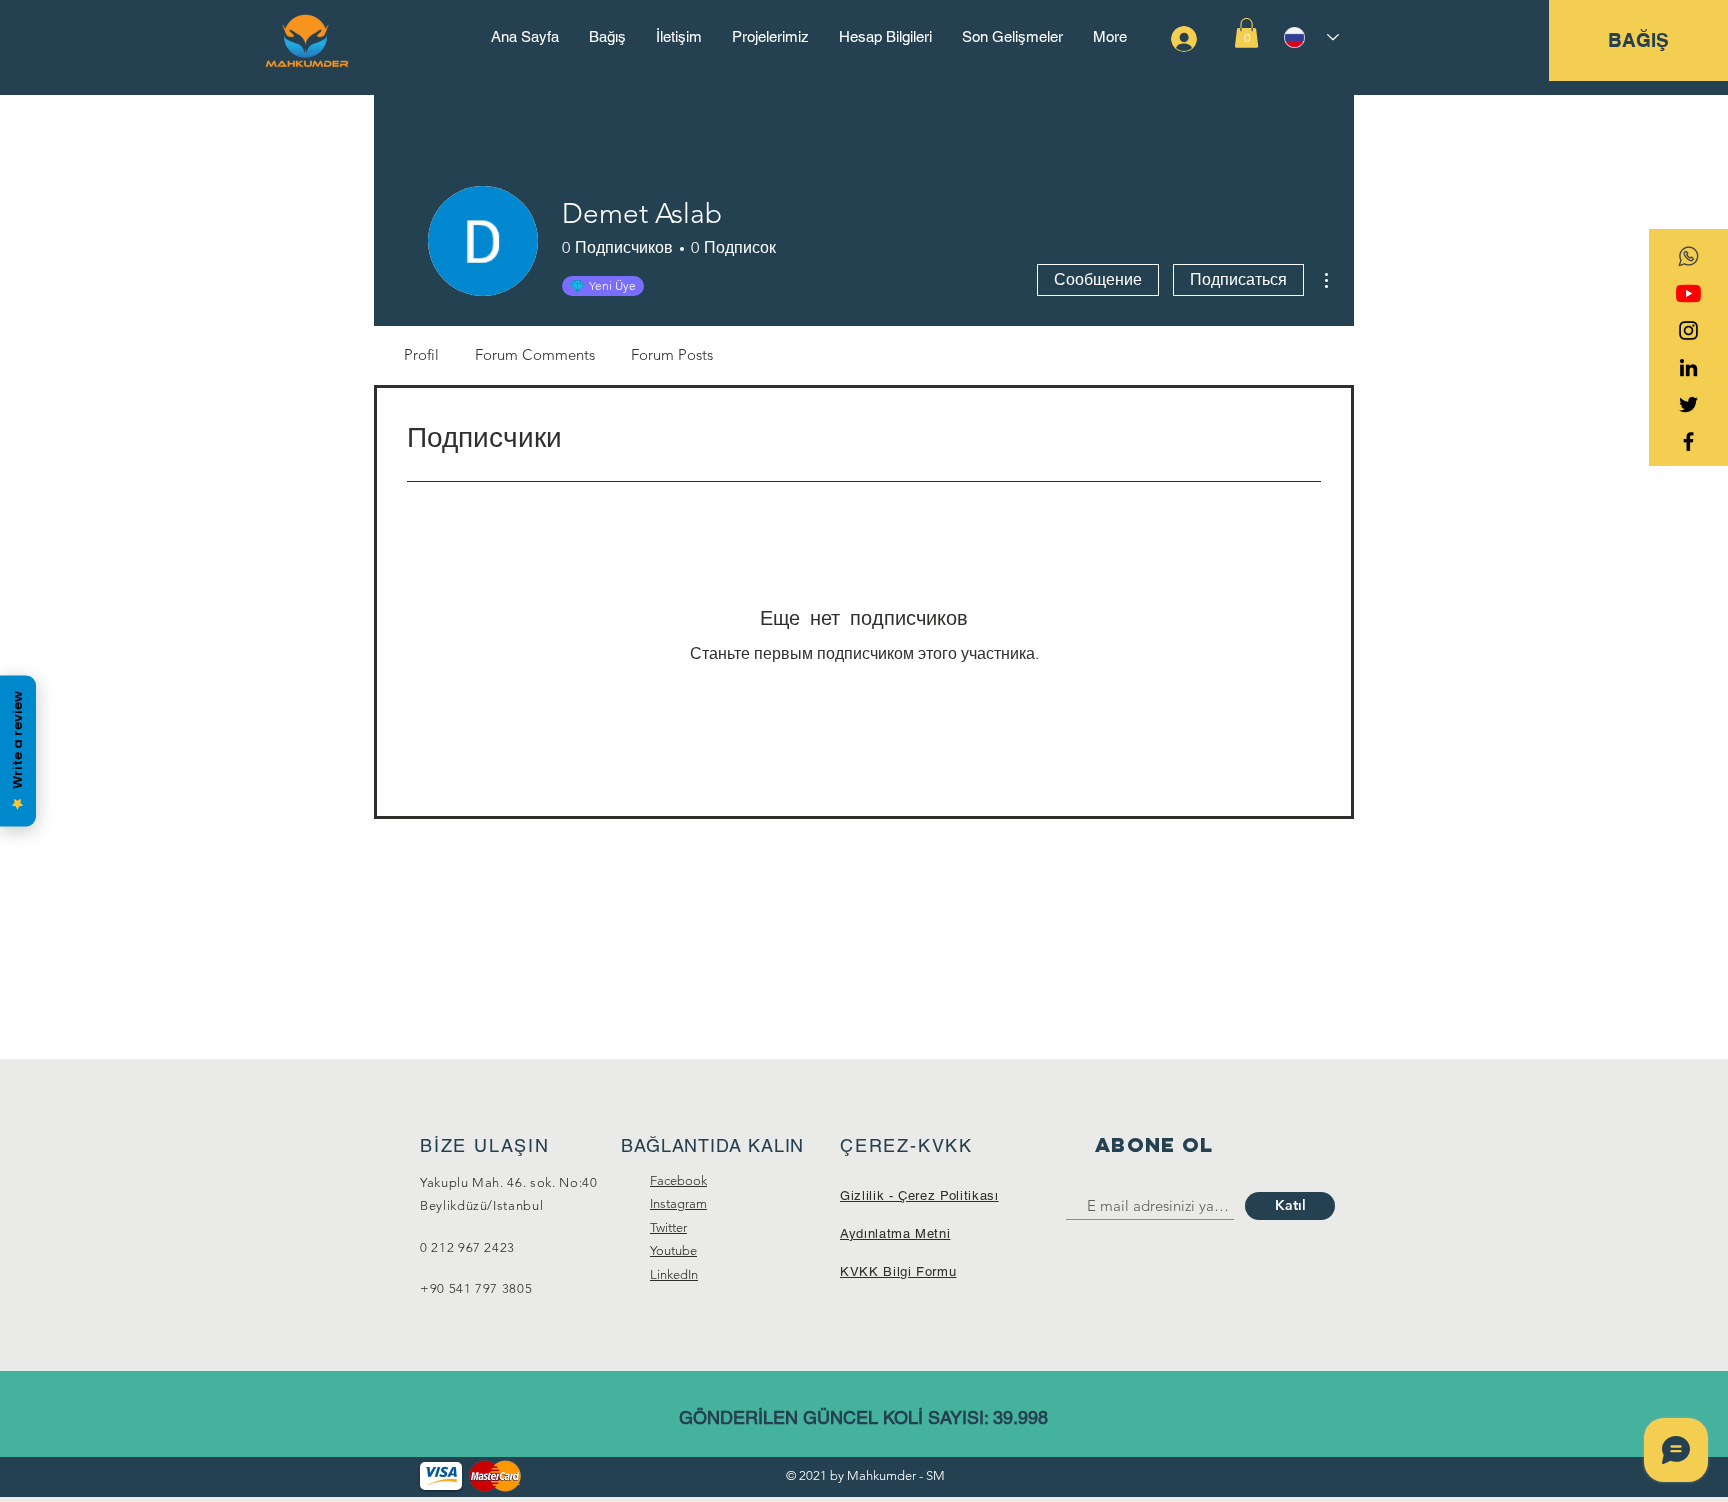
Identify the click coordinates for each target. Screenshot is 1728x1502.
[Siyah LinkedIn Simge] (1688, 367)
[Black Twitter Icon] (1688, 404)
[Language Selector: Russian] (1311, 37)
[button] (1246, 33)
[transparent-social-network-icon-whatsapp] (1688, 256)
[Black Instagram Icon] (1688, 330)
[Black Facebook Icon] (1688, 441)
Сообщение (1098, 279)
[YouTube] (1688, 293)
